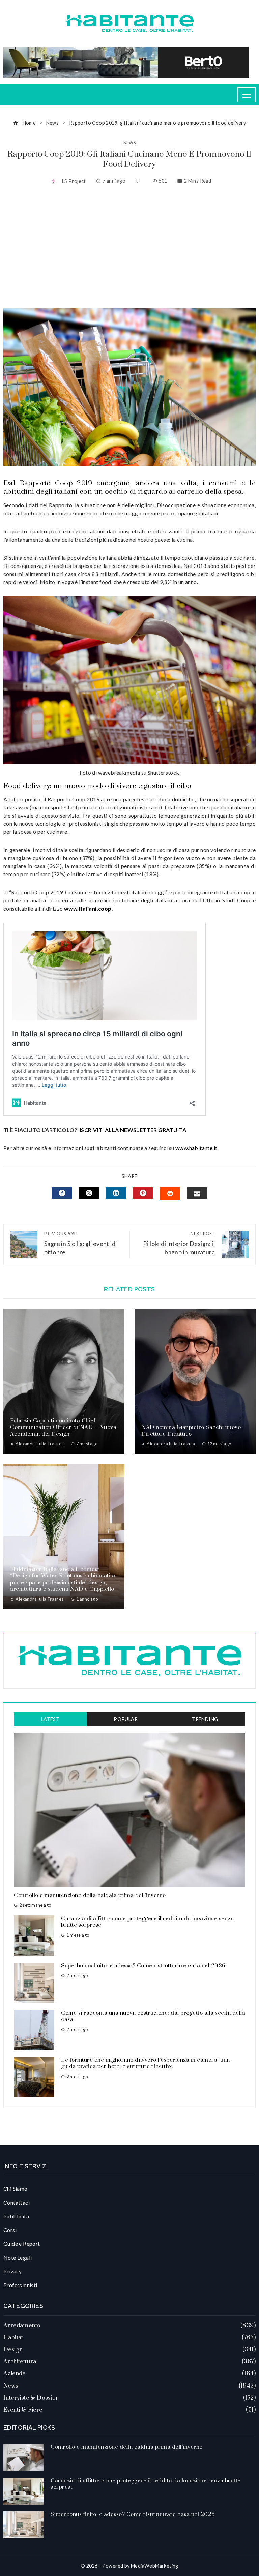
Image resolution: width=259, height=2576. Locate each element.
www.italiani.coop (88, 908)
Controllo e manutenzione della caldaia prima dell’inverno (90, 1895)
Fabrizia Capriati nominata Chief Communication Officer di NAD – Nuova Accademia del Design (63, 1427)
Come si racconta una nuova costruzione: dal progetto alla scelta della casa (153, 2016)
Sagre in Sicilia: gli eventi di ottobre (80, 1243)
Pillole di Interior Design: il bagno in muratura (179, 1243)
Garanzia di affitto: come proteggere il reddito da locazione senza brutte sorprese (147, 1922)
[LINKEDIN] (116, 1193)
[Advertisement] (129, 248)
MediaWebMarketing (155, 2566)
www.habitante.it (196, 1148)
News (130, 143)
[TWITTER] (89, 1193)
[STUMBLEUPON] (170, 1194)
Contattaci (17, 2202)
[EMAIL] (197, 1193)
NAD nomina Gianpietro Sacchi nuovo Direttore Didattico (191, 1431)
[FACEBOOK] (62, 1193)
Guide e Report (22, 2244)
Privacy (13, 2271)
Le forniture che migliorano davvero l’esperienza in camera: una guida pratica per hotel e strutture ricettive (146, 2063)
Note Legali (18, 2257)
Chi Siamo (16, 2189)
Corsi (10, 2230)
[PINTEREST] (143, 1193)
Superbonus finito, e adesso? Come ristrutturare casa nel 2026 (143, 1966)
